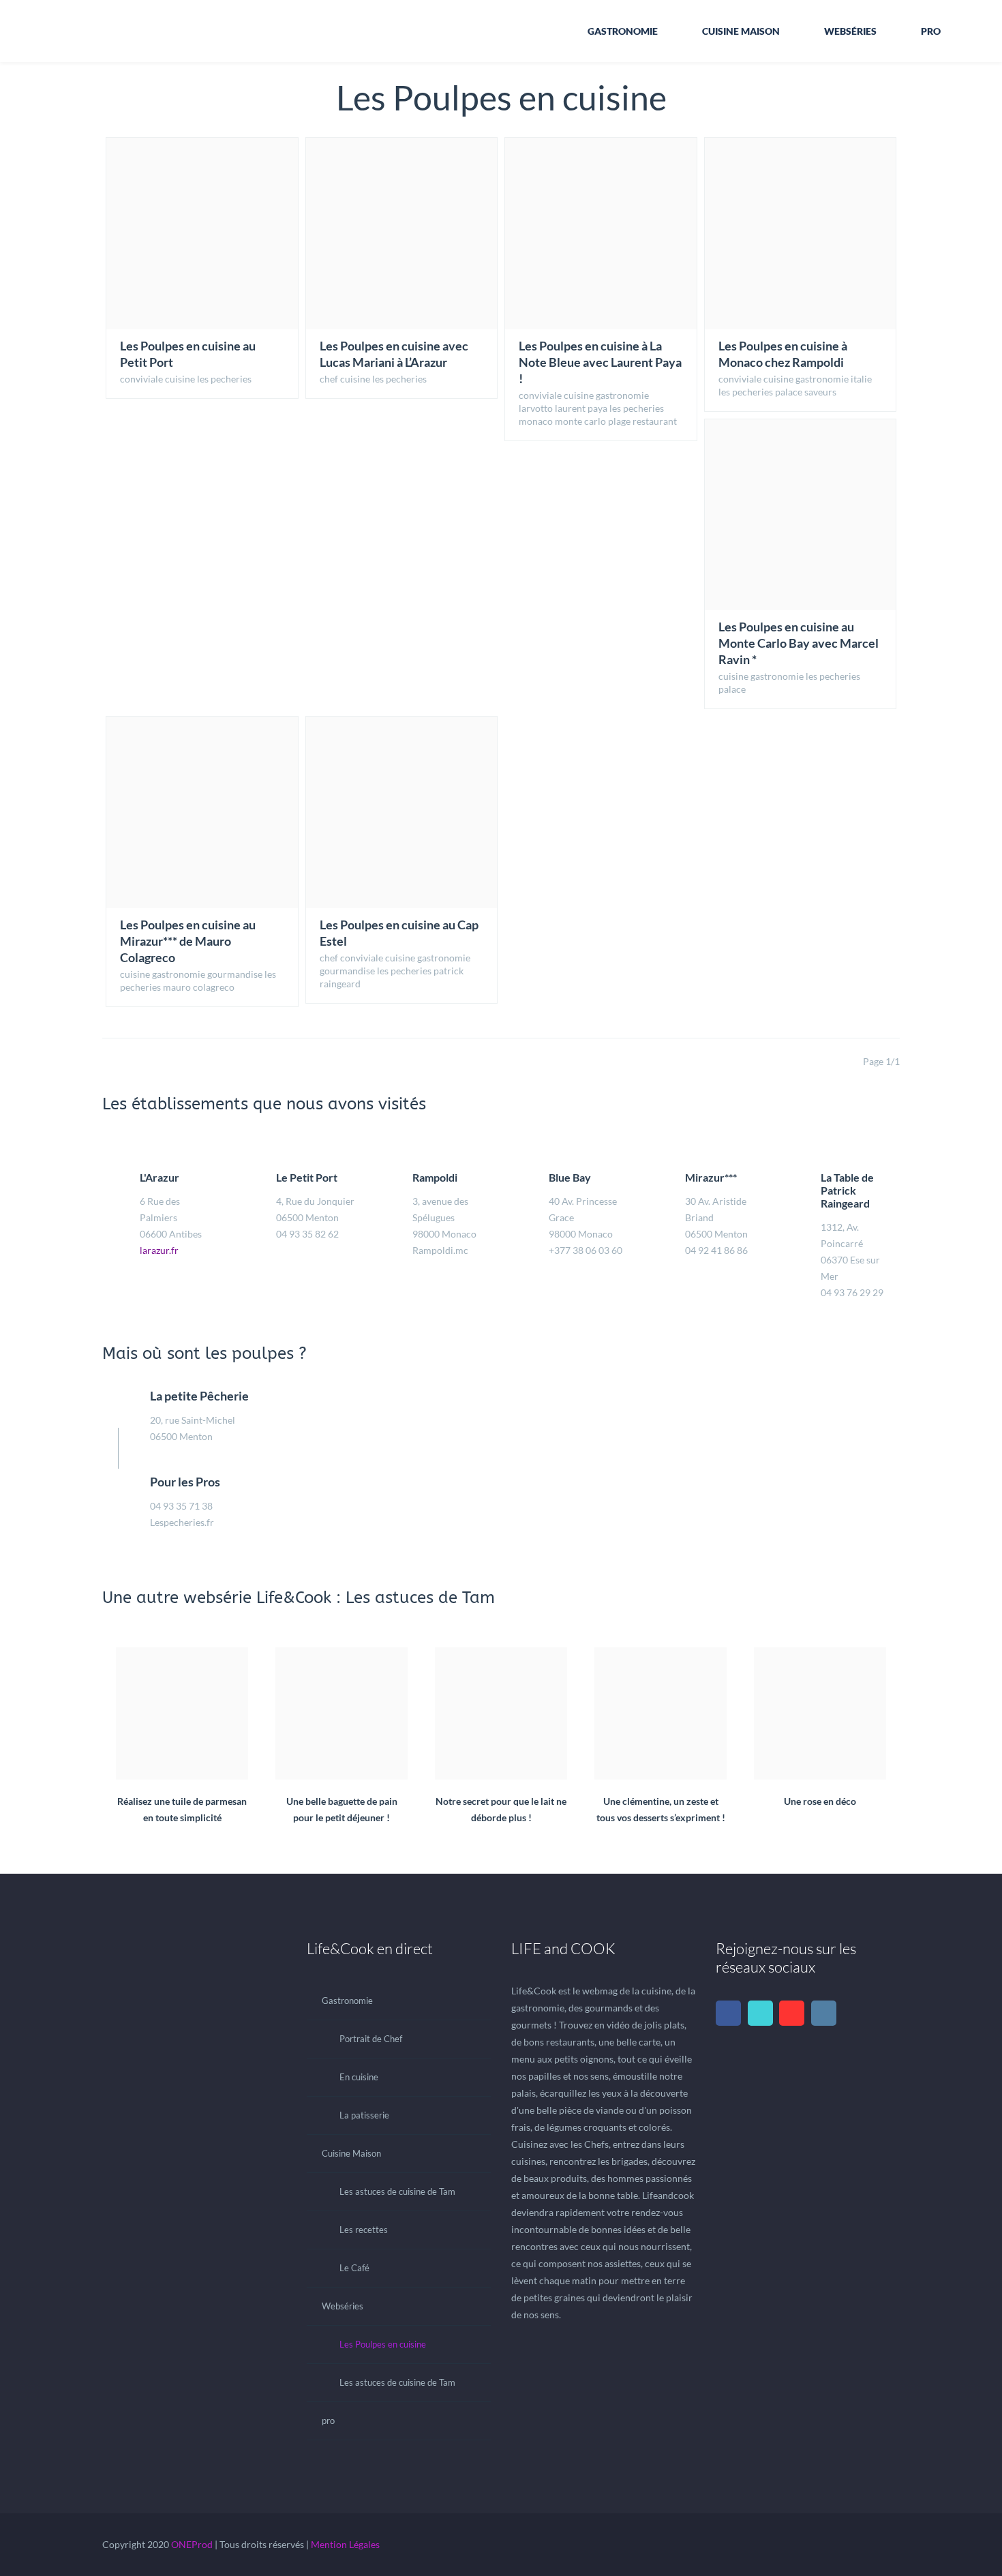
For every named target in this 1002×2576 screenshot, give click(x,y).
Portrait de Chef (371, 2039)
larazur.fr (159, 1250)
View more (202, 234)
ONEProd (192, 2544)
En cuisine (359, 2077)
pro (931, 31)
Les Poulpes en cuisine (383, 2344)
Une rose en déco (820, 1765)
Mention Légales (345, 2544)
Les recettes (364, 2230)
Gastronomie (623, 31)
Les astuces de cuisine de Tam (397, 2191)
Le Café (354, 2268)
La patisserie (364, 2115)
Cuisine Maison (741, 31)
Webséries (850, 31)
